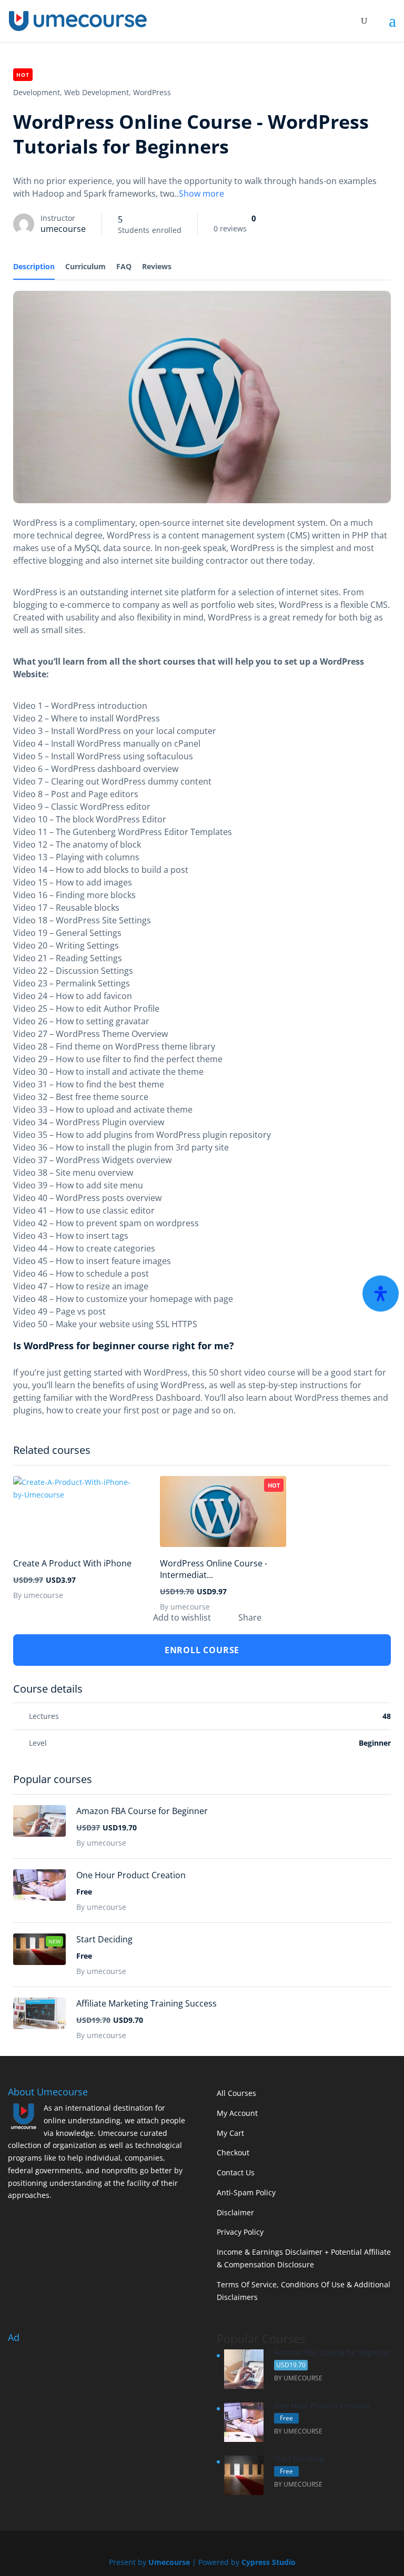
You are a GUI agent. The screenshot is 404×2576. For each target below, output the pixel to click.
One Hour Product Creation (131, 1875)
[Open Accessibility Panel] (381, 1293)
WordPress (152, 92)
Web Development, (98, 92)
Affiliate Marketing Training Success (147, 2003)
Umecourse (169, 2562)
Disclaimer (235, 2212)
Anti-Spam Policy (246, 2192)
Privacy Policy (240, 2232)
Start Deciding (104, 1939)
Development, (38, 92)
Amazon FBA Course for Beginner (142, 1811)
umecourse (63, 229)
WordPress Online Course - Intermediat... (214, 1569)
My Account (237, 2113)
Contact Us (236, 2172)
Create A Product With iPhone (72, 1563)
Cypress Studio (269, 2562)
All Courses (236, 2093)
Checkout (233, 2152)
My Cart (230, 2133)
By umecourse (38, 1595)
